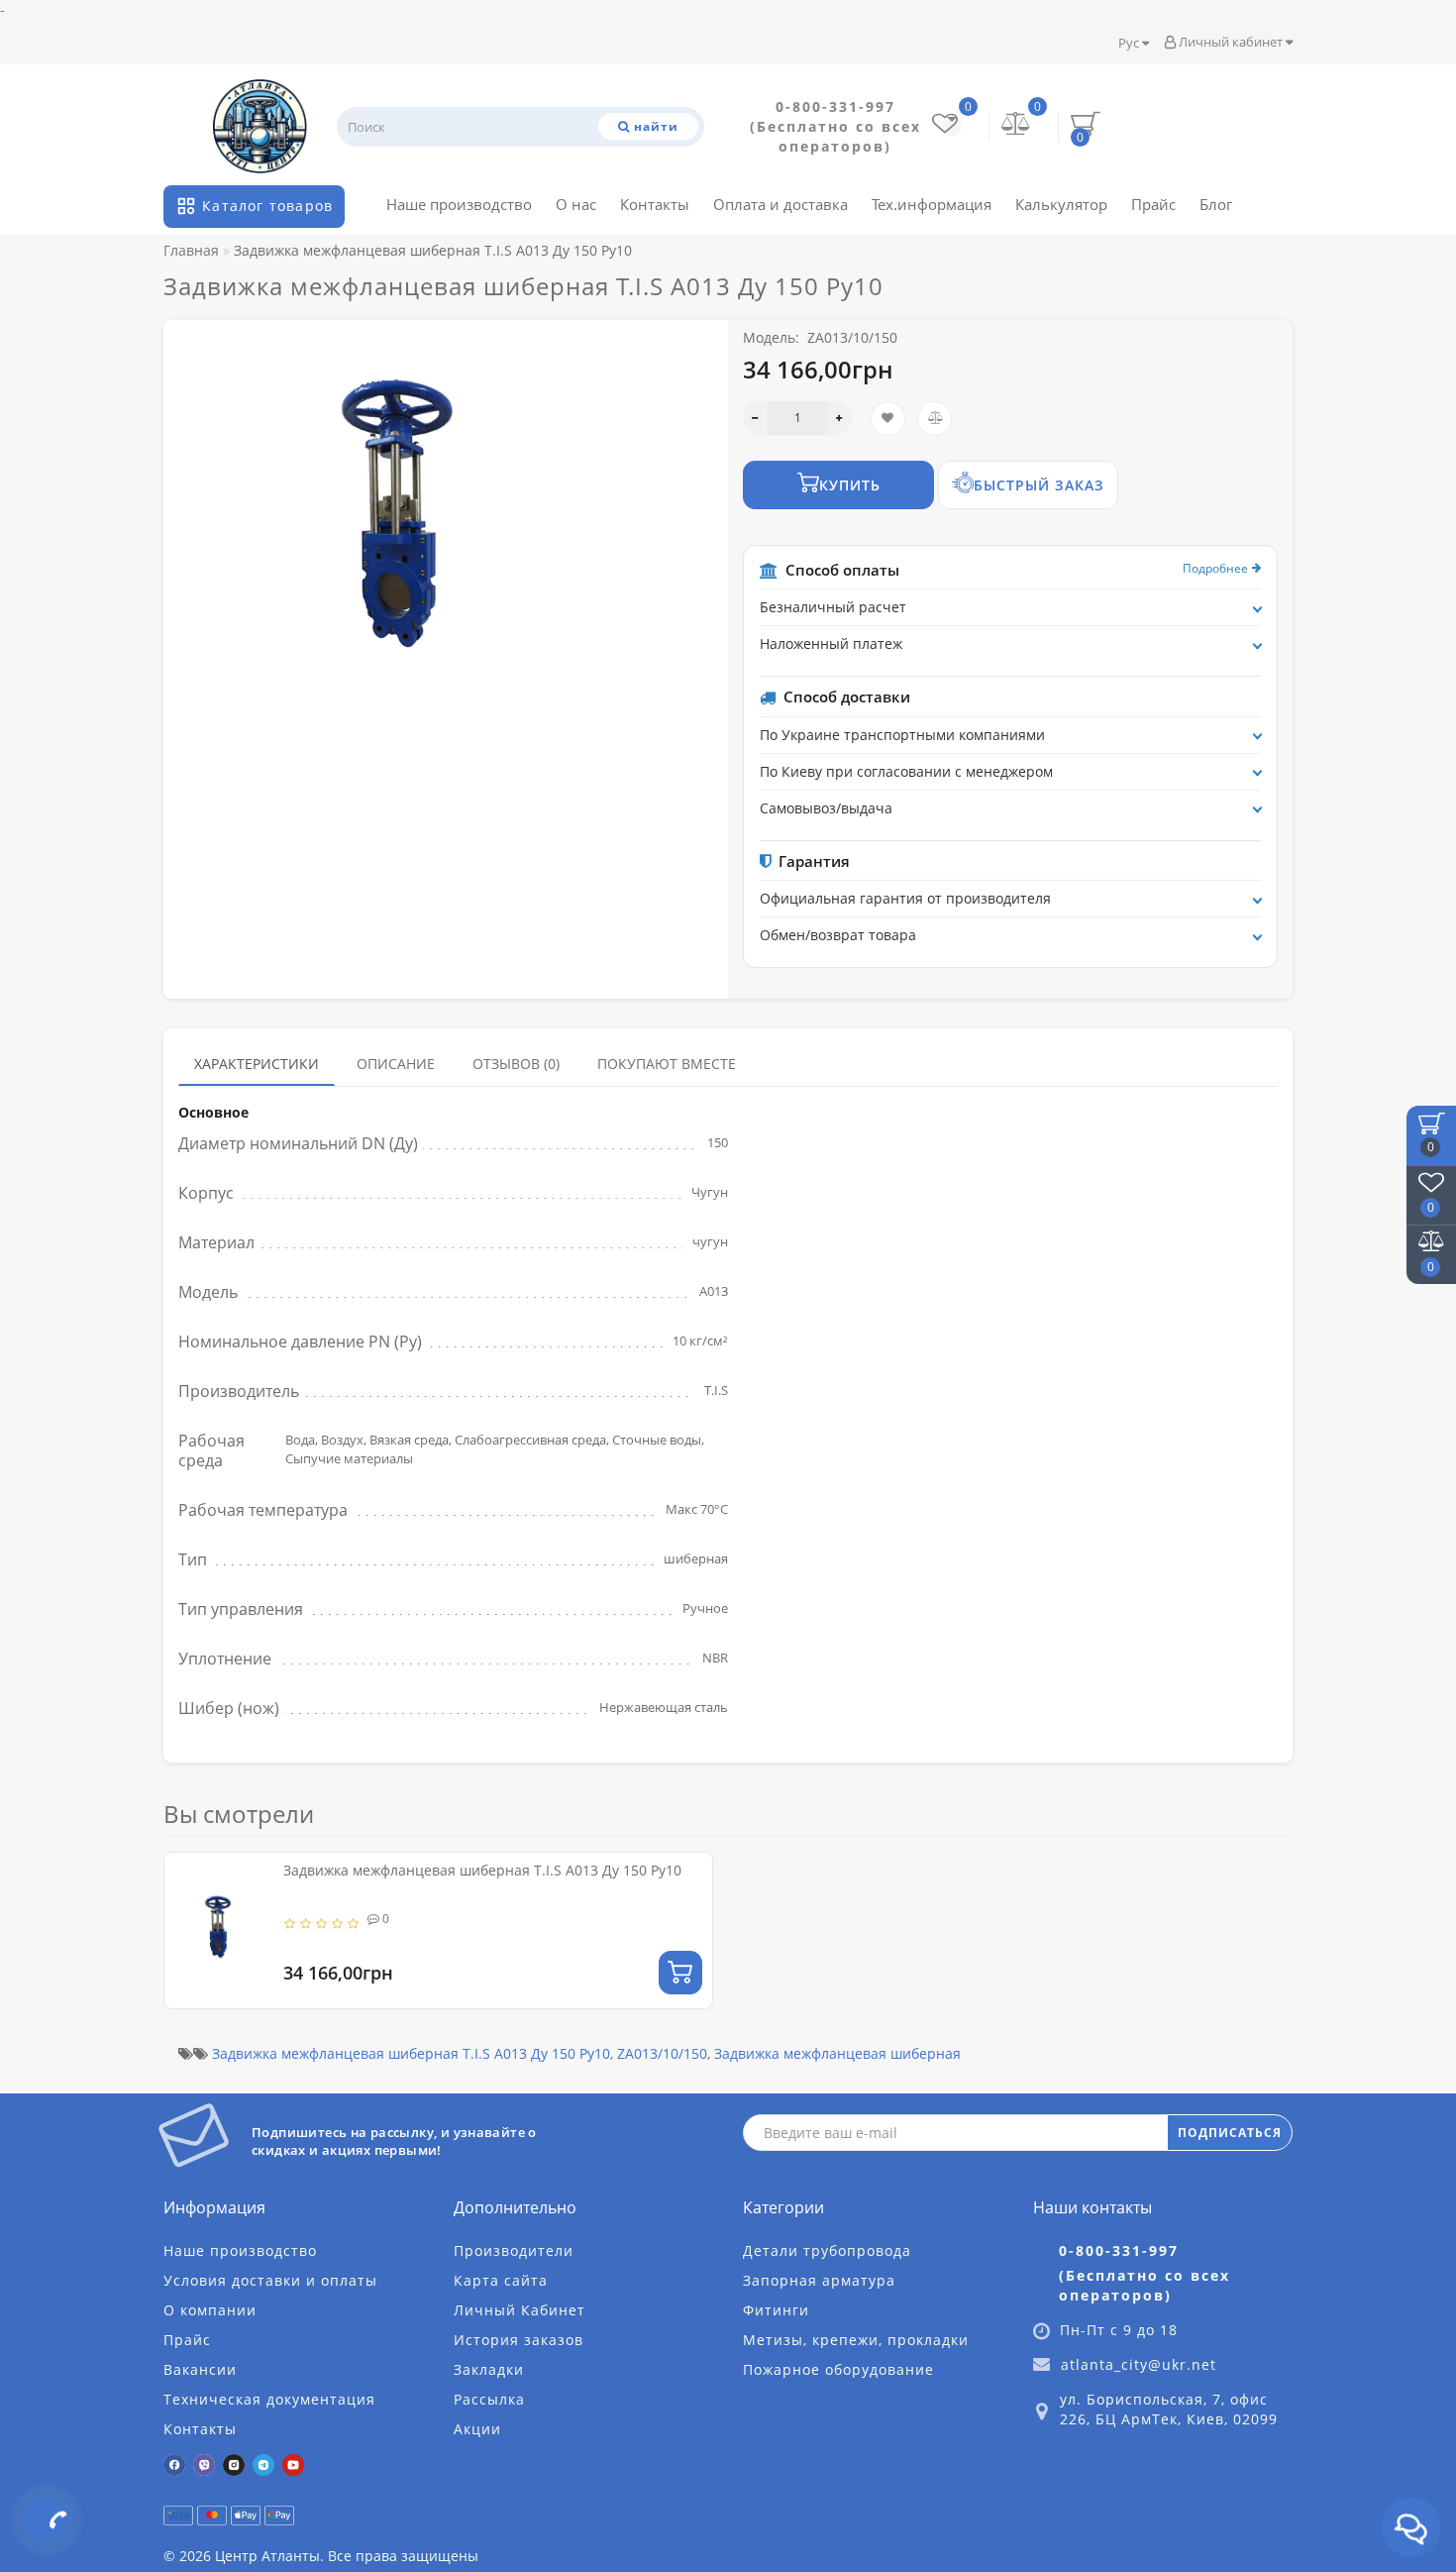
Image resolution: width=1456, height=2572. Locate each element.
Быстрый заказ (1039, 485)
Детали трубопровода (827, 2250)
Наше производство (459, 204)
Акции (477, 2429)
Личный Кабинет (520, 2310)
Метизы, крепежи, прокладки (856, 2340)
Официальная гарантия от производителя (905, 898)
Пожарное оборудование (838, 2369)
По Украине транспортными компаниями (902, 735)
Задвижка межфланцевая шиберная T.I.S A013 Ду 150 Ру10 (482, 1870)
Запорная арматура (819, 2280)
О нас (576, 204)
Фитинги (776, 2310)
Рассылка (489, 2399)
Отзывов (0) (516, 1064)
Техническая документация (269, 2399)
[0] (1016, 125)
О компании (210, 2310)
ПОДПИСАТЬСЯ (1230, 2133)
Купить (850, 485)
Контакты (655, 204)
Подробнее (1215, 568)
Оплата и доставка (780, 204)
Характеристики (257, 1064)
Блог (1216, 204)
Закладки (489, 2369)
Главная (191, 250)
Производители (514, 2250)
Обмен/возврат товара (838, 935)
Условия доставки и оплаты (270, 2280)
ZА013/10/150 (662, 2053)
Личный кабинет (1231, 42)
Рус (1130, 43)
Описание (396, 1064)
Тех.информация (932, 204)
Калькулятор (1061, 204)
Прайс (1153, 204)
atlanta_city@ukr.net (1139, 2364)
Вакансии (200, 2369)
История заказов (519, 2340)
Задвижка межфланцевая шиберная (837, 2053)
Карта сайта (501, 2280)
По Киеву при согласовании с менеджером (906, 771)
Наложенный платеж (831, 643)
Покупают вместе (667, 1064)
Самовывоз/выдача (826, 808)
